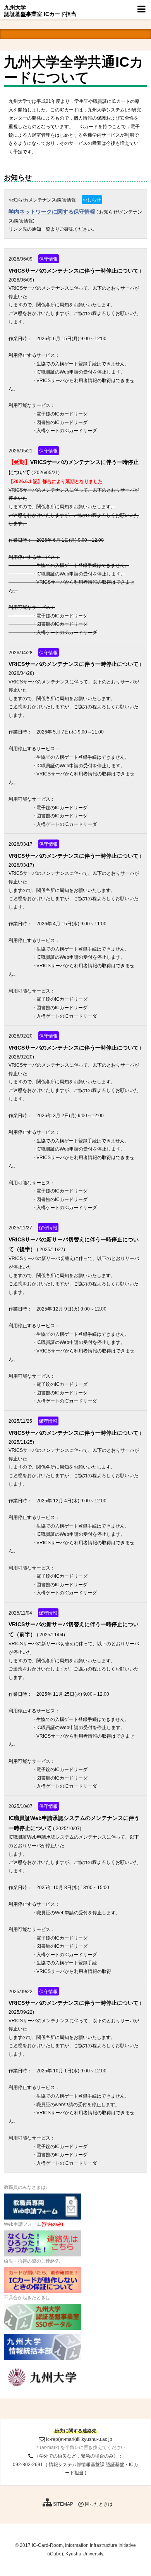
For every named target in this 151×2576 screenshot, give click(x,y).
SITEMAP (63, 2504)
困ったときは (98, 2504)
